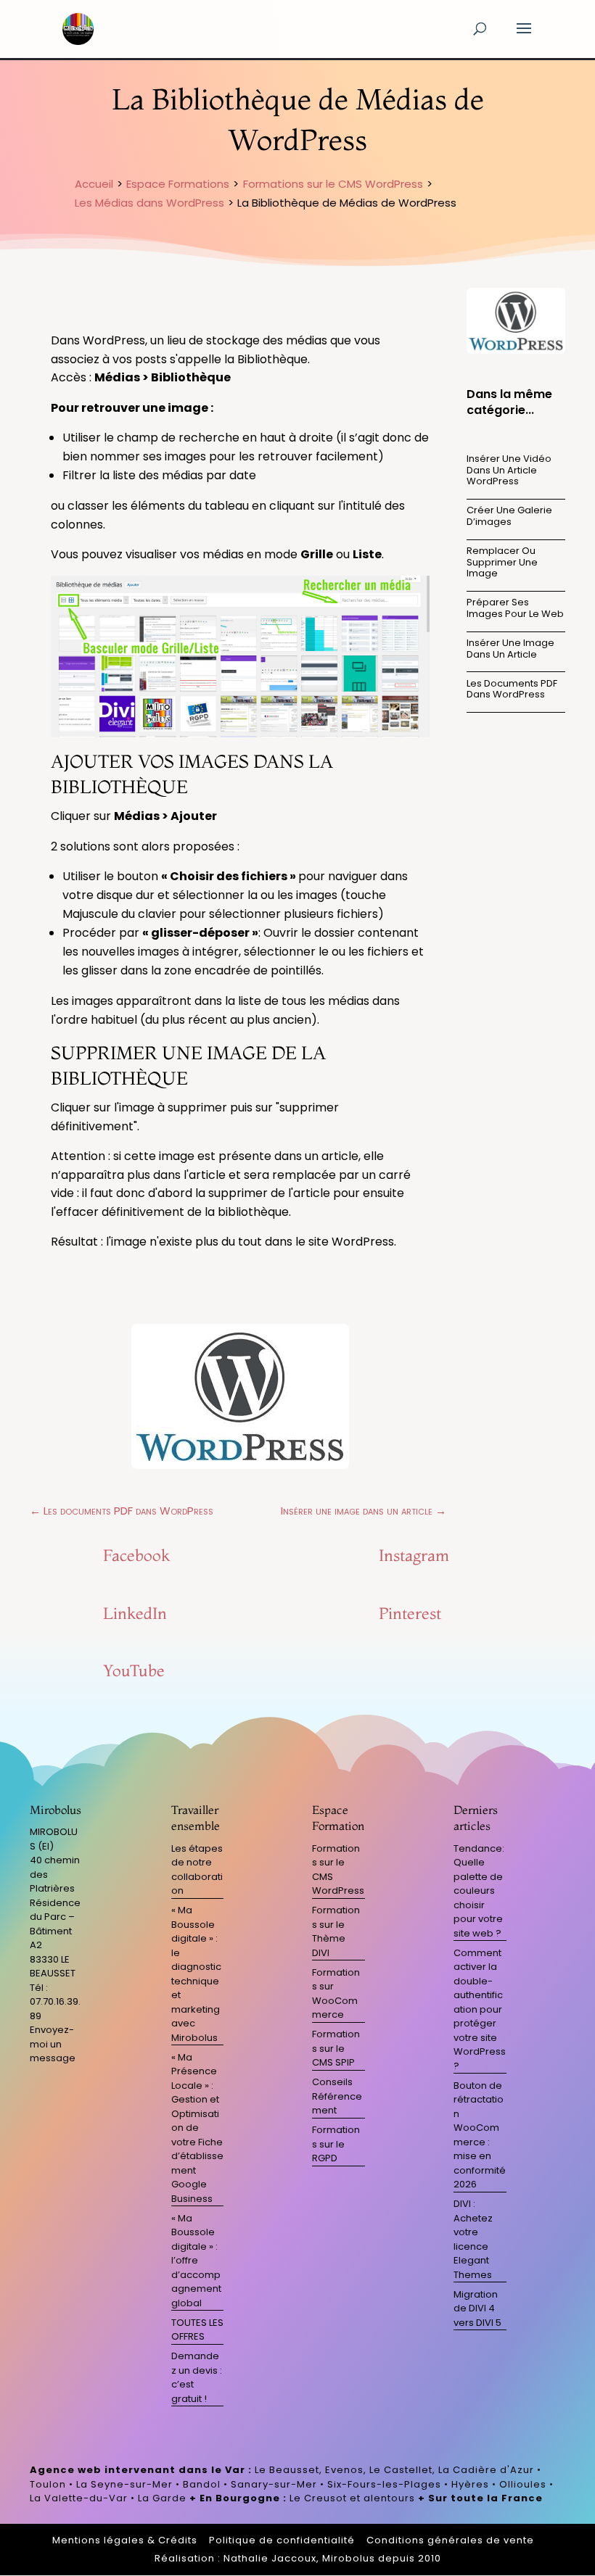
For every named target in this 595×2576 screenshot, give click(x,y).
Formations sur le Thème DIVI (336, 1931)
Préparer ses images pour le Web (515, 608)
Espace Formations (178, 184)
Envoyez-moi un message (53, 2044)
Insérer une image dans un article (510, 649)
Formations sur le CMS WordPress (333, 184)
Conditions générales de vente (450, 2540)
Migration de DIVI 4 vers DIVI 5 (477, 2308)
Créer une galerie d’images (509, 516)
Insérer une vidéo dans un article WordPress (509, 470)
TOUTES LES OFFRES (197, 2330)
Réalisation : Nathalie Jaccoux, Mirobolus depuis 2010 (298, 2558)
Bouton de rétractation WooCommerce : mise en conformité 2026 (480, 2135)
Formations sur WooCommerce (336, 1994)
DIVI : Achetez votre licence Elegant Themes (473, 2239)
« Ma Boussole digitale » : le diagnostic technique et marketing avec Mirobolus (196, 1974)
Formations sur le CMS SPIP (336, 2048)
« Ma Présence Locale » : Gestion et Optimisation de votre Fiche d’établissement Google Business (197, 2128)
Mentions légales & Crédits (125, 2540)
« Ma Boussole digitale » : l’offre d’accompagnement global (196, 2261)
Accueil (94, 184)
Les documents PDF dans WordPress (512, 689)
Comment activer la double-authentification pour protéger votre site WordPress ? (480, 2009)
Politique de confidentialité (282, 2540)
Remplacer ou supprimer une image (502, 562)
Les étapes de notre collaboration (197, 1870)
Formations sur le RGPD (336, 2144)
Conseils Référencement (337, 2096)
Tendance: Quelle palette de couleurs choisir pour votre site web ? (479, 1891)
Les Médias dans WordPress (149, 203)
